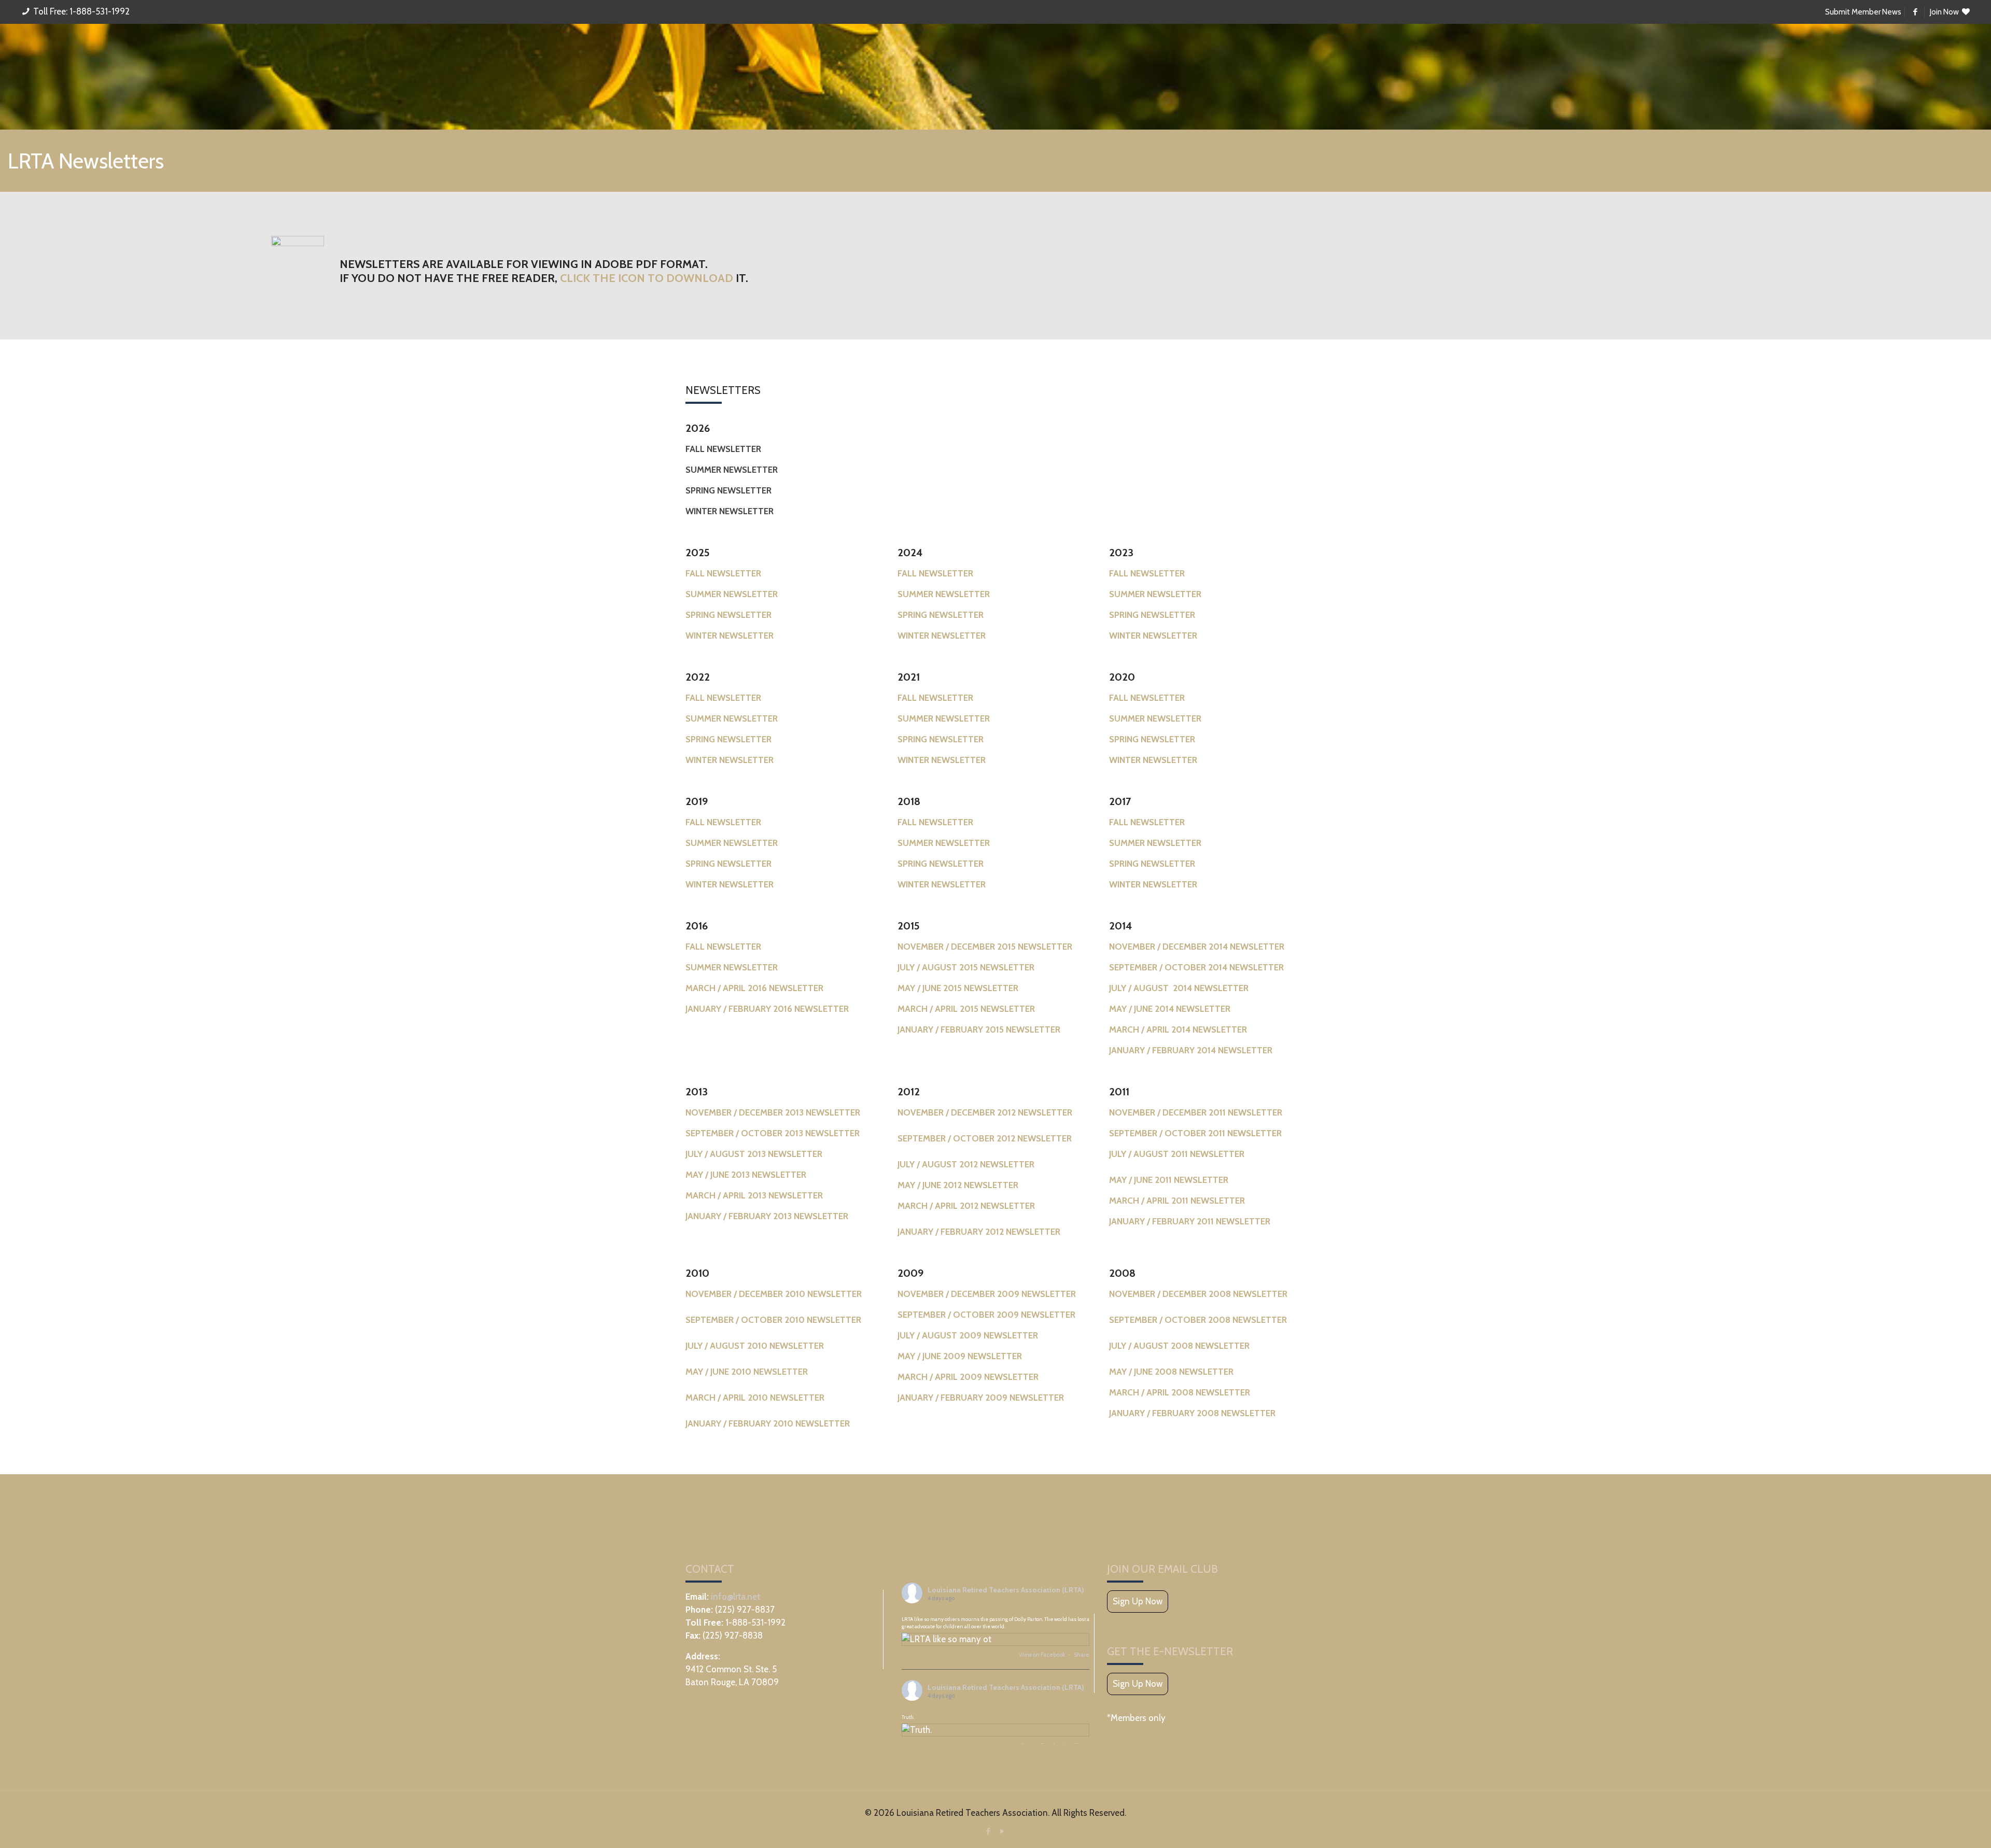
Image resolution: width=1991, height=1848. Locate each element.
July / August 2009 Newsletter (968, 1335)
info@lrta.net (735, 1597)
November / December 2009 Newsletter (987, 1294)
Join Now (1945, 12)
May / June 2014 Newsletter (1170, 1009)
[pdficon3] (298, 271)
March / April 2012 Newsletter (966, 1206)
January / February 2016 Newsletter (767, 1009)
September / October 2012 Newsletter (985, 1138)
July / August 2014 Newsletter (1179, 988)
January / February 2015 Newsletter (979, 1029)
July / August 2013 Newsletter (754, 1154)
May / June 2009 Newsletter (960, 1356)
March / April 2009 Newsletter (968, 1377)
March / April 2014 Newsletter (1178, 1029)
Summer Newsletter (732, 718)
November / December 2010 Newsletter (774, 1294)
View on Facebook (1042, 1655)
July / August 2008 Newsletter (1179, 1346)
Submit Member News (1863, 12)
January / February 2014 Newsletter (1191, 1050)
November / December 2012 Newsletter (985, 1112)
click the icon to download (647, 278)
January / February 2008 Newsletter (1192, 1413)
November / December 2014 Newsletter (1197, 947)
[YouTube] (1002, 1831)
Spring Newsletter (728, 739)
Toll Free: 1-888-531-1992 (81, 11)
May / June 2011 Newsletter (1169, 1180)
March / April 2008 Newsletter (1180, 1392)
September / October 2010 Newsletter (773, 1320)
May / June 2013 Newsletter (746, 1175)
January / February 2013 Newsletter (767, 1216)
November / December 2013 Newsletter (773, 1112)
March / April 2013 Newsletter (754, 1195)
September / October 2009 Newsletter (986, 1315)
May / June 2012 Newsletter (958, 1185)
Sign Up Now (1138, 1601)
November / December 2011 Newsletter (1196, 1112)
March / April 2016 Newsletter (754, 988)
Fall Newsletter (723, 698)
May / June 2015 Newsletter (958, 988)
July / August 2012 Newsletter (966, 1164)
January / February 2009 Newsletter (981, 1398)
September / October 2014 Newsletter (1196, 967)
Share (1082, 1655)
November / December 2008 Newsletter (1198, 1294)
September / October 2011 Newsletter (1195, 1133)
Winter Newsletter (730, 760)
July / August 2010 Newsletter (755, 1346)
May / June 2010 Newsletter (747, 1372)
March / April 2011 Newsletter (1177, 1201)
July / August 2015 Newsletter (966, 967)
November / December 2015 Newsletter (985, 947)
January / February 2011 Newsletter (1190, 1221)
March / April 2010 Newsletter (755, 1398)
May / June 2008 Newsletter (1171, 1372)
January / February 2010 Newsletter (768, 1423)
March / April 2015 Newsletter (966, 1009)
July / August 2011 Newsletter (1177, 1154)
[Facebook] (989, 1831)
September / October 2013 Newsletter (773, 1133)
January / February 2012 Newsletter (979, 1232)
